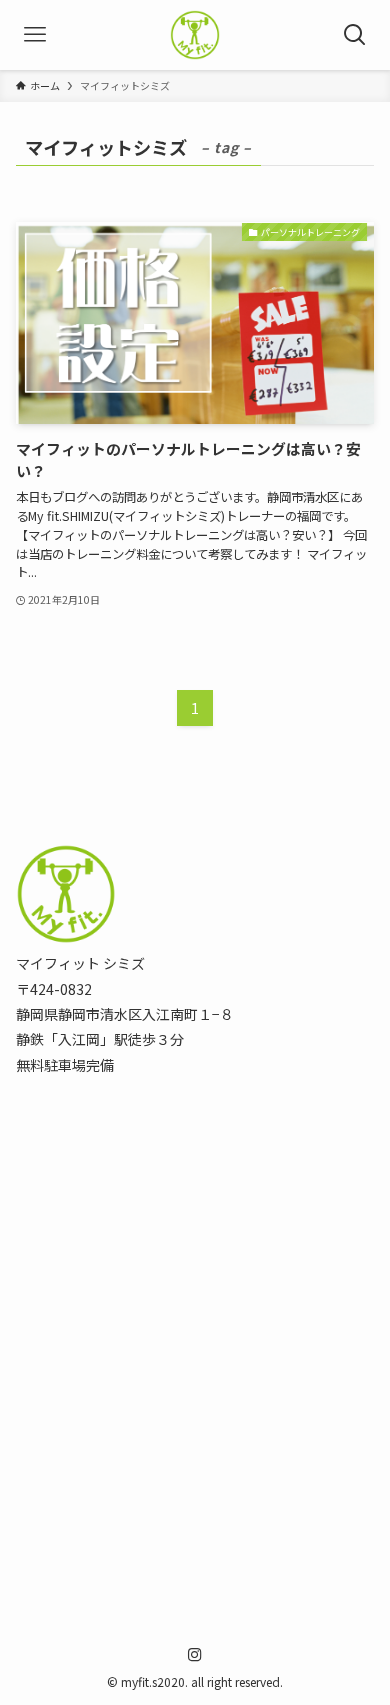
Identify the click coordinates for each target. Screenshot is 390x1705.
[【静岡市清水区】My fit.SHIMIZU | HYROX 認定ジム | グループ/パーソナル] (195, 35)
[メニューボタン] (35, 35)
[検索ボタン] (355, 35)
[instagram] (195, 1655)
